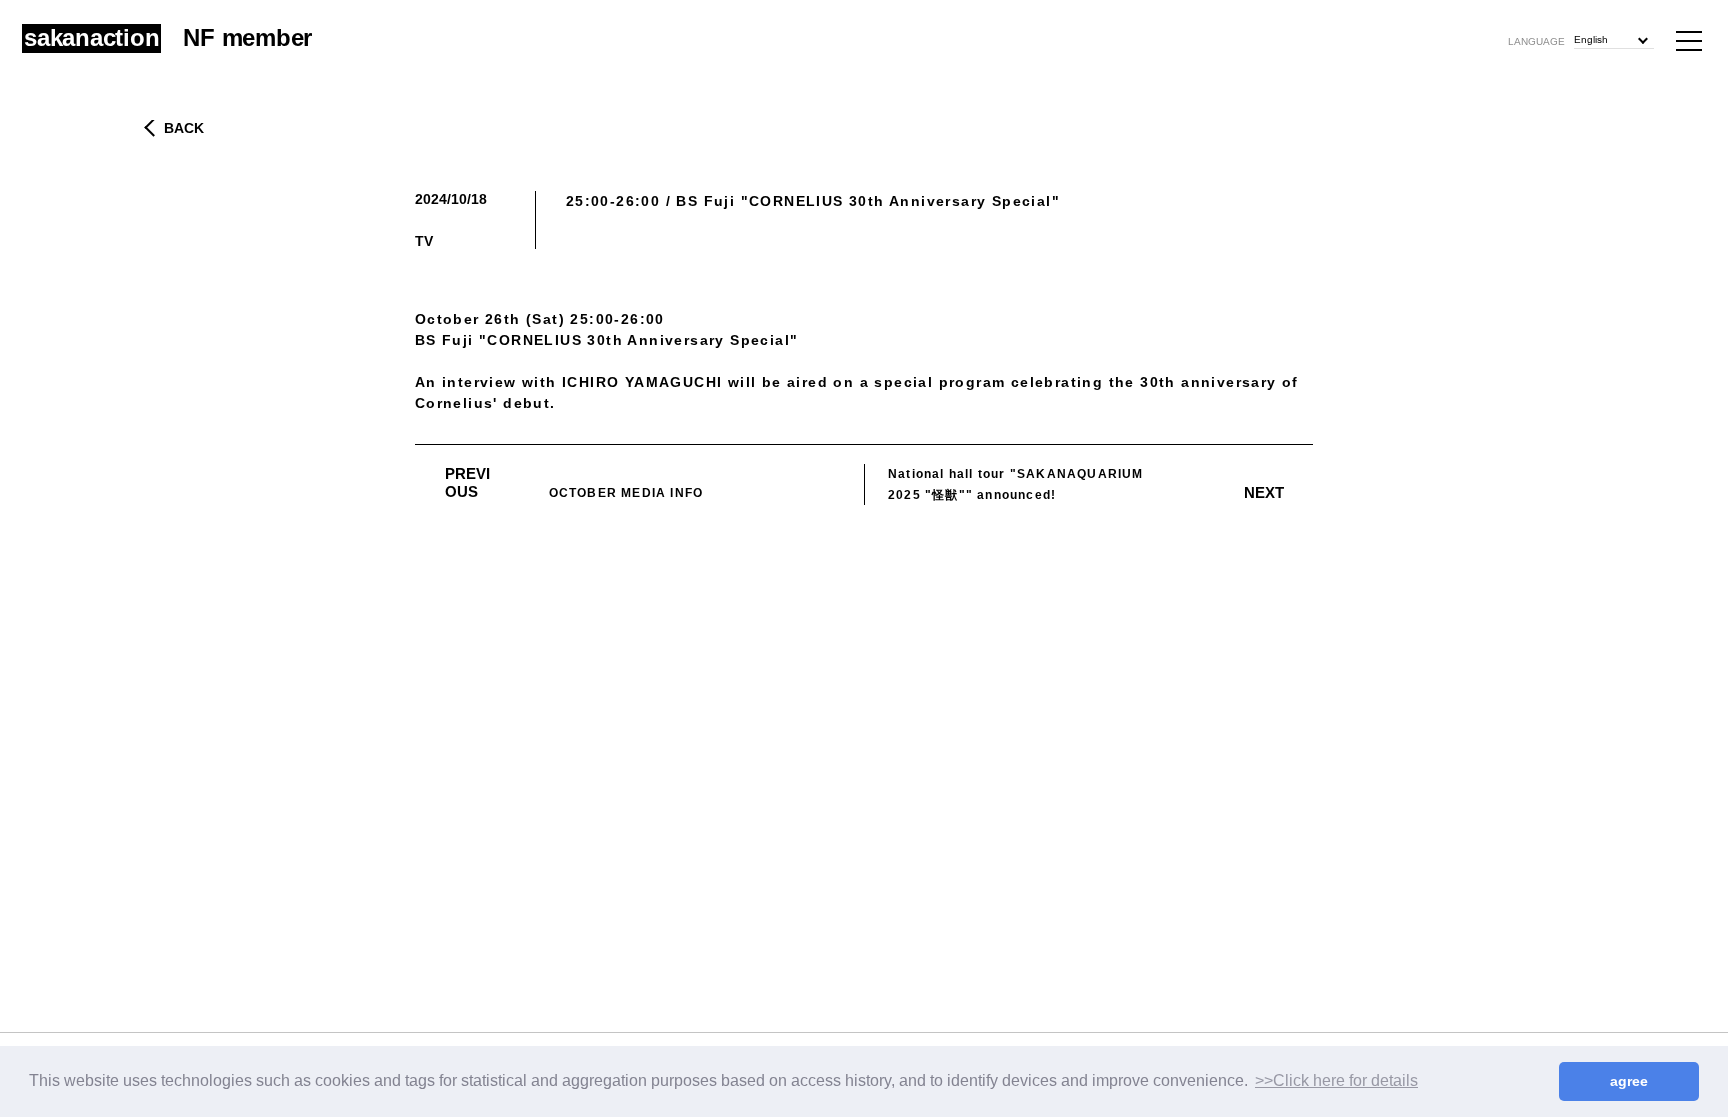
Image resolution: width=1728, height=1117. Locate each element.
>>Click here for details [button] (1336, 1080)
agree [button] (1629, 1081)
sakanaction (91, 38)
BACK (184, 128)
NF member (247, 37)
